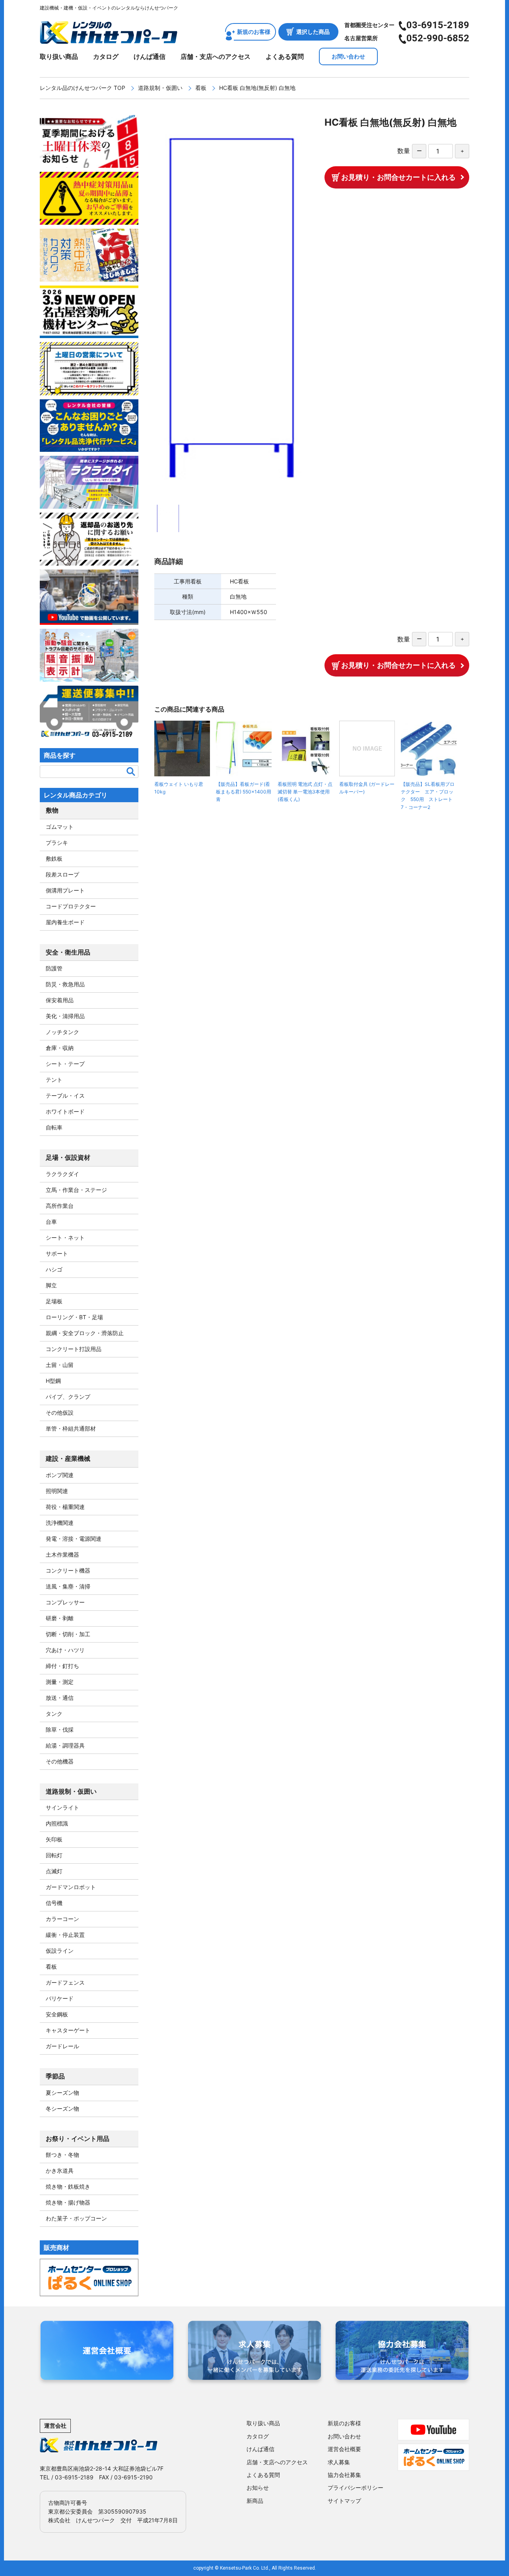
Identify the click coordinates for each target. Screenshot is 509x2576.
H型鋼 (53, 1381)
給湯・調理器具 (65, 1745)
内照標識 (57, 1823)
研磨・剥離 (60, 1618)
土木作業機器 (62, 1554)
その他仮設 (60, 1412)
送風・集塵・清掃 (68, 1586)
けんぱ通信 (150, 56)
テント (54, 1080)
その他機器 (60, 1761)
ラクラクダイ (62, 1174)
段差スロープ (62, 874)
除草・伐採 (60, 1729)
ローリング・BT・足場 (74, 1317)
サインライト (62, 1807)
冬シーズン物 (62, 2108)
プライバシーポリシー (356, 2488)
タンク (54, 1714)
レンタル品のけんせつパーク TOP (83, 88)
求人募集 (339, 2462)
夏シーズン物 (62, 2093)
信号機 (54, 1903)
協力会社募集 (344, 2475)
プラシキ (57, 843)
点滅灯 (54, 1871)
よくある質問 (285, 56)
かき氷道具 (60, 2171)
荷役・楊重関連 (65, 1507)
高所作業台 (60, 1206)
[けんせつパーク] (109, 39)
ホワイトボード (65, 1111)
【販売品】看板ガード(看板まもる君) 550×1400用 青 (244, 792)
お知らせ (258, 2488)
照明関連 (57, 1491)
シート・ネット (65, 1237)
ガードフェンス (65, 1982)
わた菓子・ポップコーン (76, 2218)
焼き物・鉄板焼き (68, 2186)
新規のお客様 (254, 32)
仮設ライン (60, 1951)
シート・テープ (65, 1064)
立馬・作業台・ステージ (76, 1190)
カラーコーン (62, 1919)
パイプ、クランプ (68, 1397)
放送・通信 (60, 1698)
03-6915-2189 (438, 25)
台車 (51, 1222)
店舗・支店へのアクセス (216, 56)
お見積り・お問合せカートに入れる (398, 177)
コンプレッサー (65, 1602)
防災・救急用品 (65, 984)
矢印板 (54, 1839)
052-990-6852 (438, 38)
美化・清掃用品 (65, 1016)
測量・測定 (60, 1682)
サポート (57, 1253)
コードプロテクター (71, 906)
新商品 (255, 2501)
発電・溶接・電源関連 (74, 1539)
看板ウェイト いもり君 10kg (179, 788)
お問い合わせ (348, 56)
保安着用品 (60, 1000)
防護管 (54, 968)
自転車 (54, 1127)
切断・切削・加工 (68, 1634)
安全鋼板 (57, 2014)
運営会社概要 (344, 2449)
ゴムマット (60, 827)
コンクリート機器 (68, 1570)
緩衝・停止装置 (65, 1935)
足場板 (54, 1301)
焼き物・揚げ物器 (68, 2202)
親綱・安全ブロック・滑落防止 (85, 1333)
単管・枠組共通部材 (71, 1428)
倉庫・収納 (60, 1048)
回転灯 (54, 1855)
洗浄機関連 (60, 1523)
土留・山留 (60, 1365)
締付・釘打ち (62, 1666)
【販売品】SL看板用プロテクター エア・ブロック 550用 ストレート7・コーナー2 (428, 796)
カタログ (106, 56)
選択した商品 (313, 32)
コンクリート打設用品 (74, 1349)
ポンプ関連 (60, 1475)
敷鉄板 (54, 858)
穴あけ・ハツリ (65, 1650)
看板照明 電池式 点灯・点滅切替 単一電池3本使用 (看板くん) (305, 792)
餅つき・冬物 (62, 2155)
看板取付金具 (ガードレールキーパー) (367, 788)
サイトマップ (344, 2501)
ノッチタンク (62, 1032)
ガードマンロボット (71, 1887)
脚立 (51, 1285)
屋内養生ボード (65, 922)
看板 (201, 88)
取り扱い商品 (59, 56)
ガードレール (62, 2046)
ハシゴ (54, 1269)
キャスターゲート (68, 2030)
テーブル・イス (65, 1096)
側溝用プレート (65, 890)
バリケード (60, 1998)
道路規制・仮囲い (160, 88)
